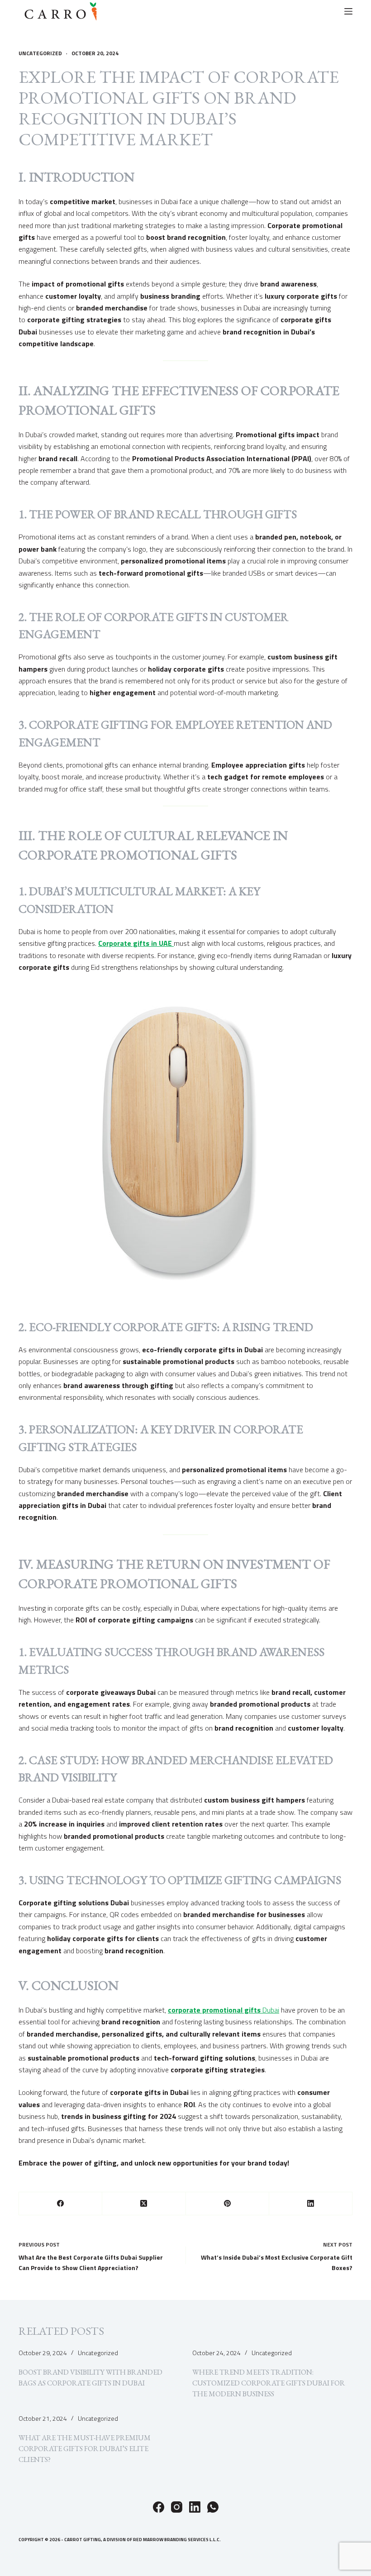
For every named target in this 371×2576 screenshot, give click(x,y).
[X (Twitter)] (144, 2204)
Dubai (224, 2010)
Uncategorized (40, 53)
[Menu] (348, 11)
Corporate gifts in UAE (136, 943)
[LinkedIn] (311, 2204)
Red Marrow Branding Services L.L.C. (177, 2540)
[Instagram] (177, 2507)
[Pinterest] (228, 2204)
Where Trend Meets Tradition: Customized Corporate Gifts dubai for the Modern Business (269, 2383)
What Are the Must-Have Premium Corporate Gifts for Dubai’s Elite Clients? (85, 2449)
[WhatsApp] (213, 2507)
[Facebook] (61, 2204)
